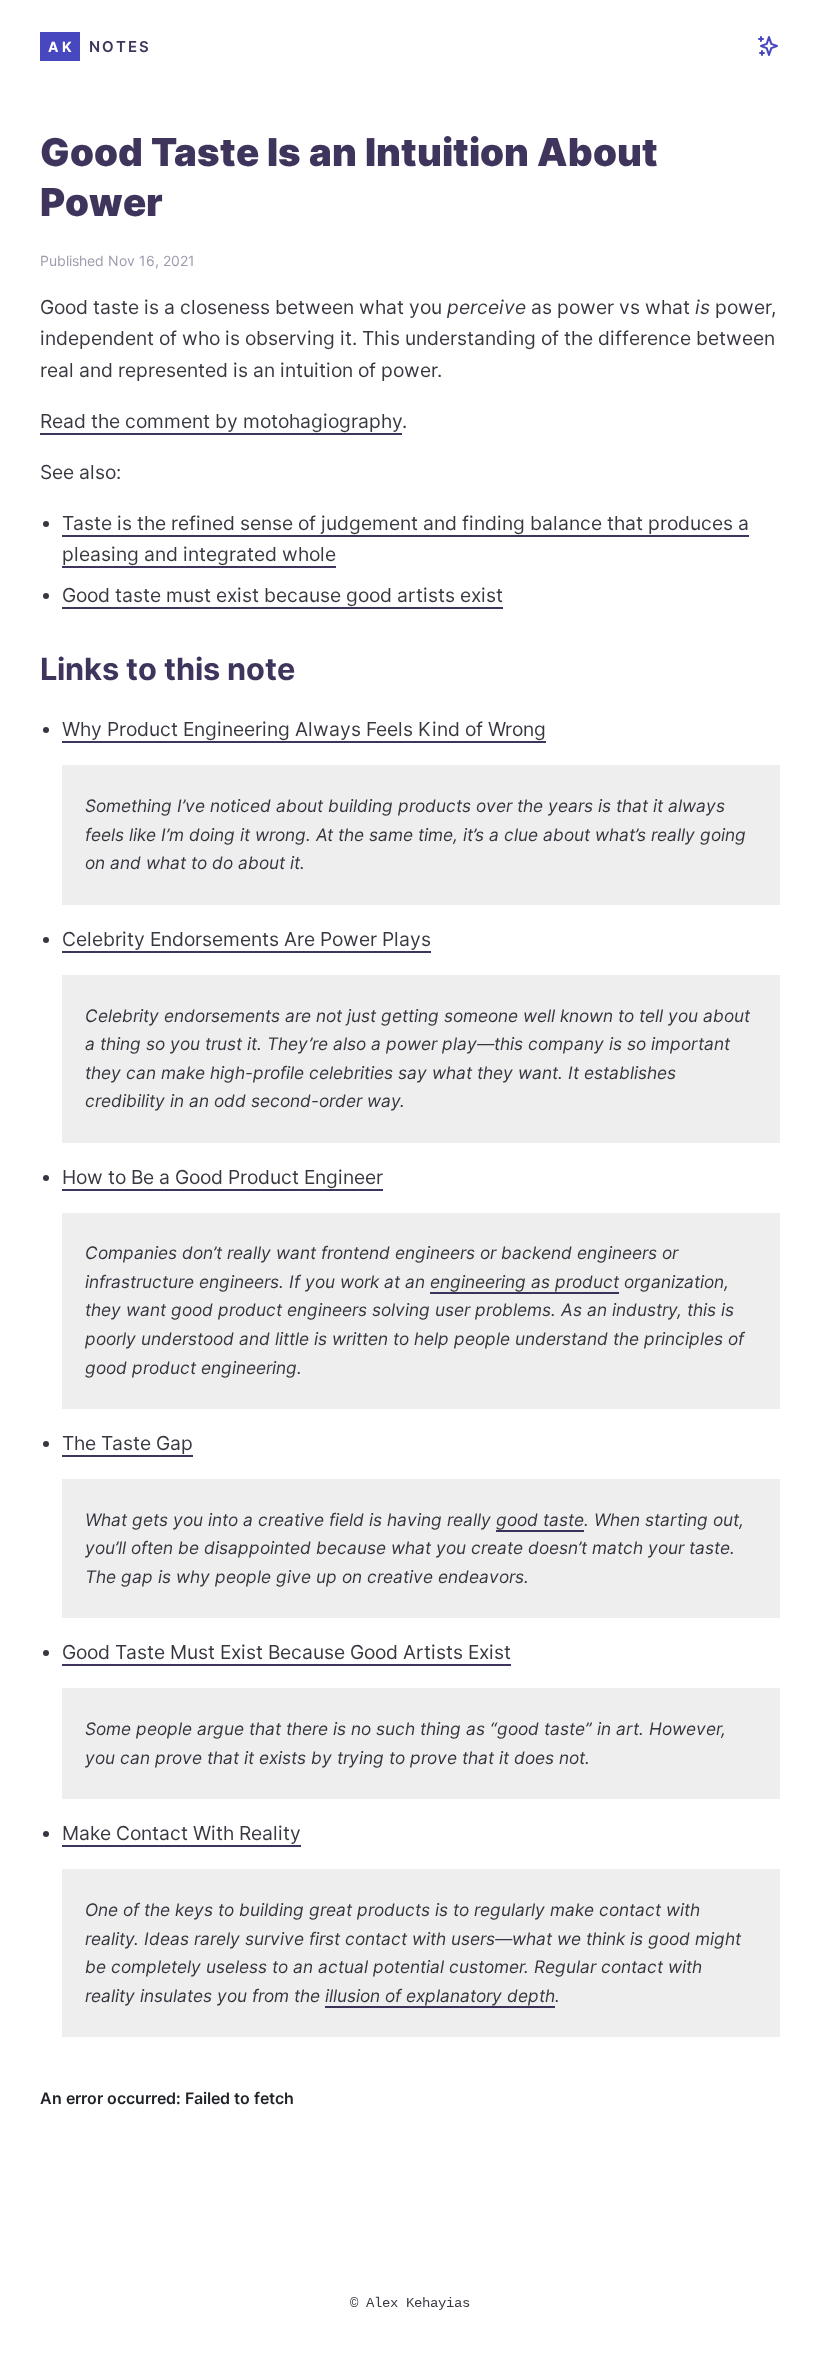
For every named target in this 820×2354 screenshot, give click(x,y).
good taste (540, 1519)
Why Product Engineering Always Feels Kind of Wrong (304, 729)
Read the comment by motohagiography (221, 421)
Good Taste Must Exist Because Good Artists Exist (286, 1652)
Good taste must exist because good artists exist (282, 595)
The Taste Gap (127, 1443)
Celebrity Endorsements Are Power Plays (246, 939)
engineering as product (524, 1281)
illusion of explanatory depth (440, 1995)
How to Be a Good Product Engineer (222, 1177)
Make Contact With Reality (181, 1833)
